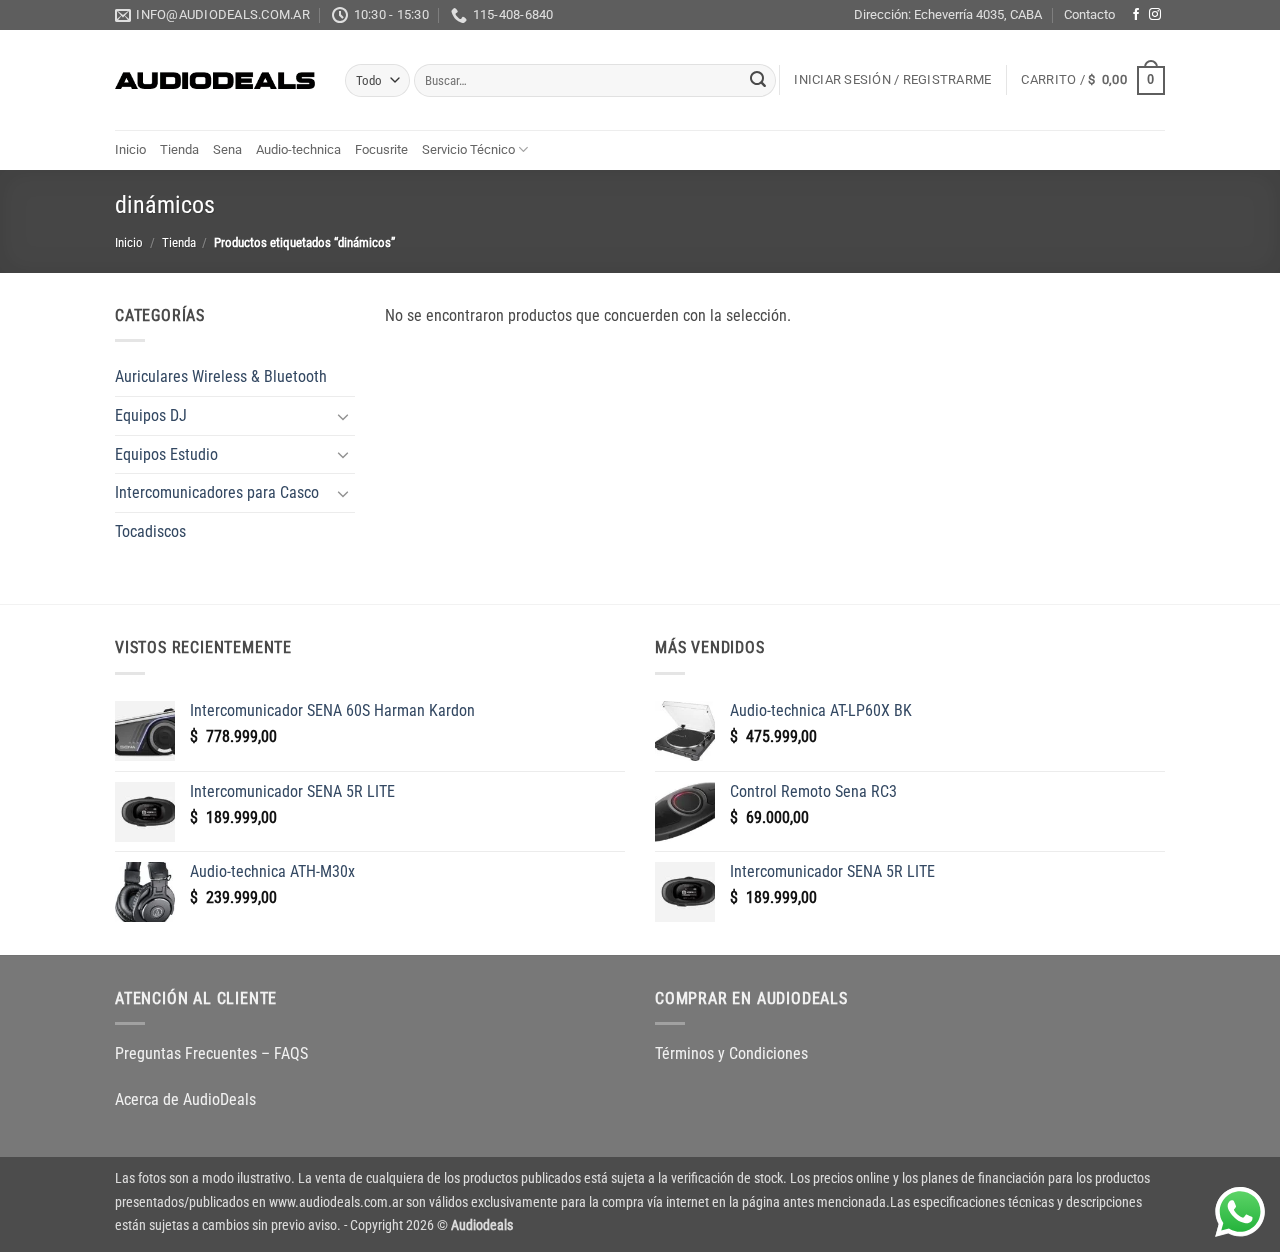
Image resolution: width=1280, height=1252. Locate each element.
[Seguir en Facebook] (1136, 15)
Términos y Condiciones (731, 1053)
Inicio (130, 149)
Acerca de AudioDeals (185, 1099)
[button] (892, 80)
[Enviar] (758, 81)
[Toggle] (343, 416)
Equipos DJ (151, 415)
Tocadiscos (150, 531)
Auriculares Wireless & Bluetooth (221, 376)
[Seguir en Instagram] (1155, 15)
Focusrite (381, 149)
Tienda (179, 149)
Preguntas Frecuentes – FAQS (211, 1053)
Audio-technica (298, 149)
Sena (227, 149)
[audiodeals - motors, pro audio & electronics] (215, 81)
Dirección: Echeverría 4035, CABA (948, 14)
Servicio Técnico (468, 149)
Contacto (1089, 14)
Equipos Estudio (166, 454)
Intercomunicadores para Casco (217, 492)
